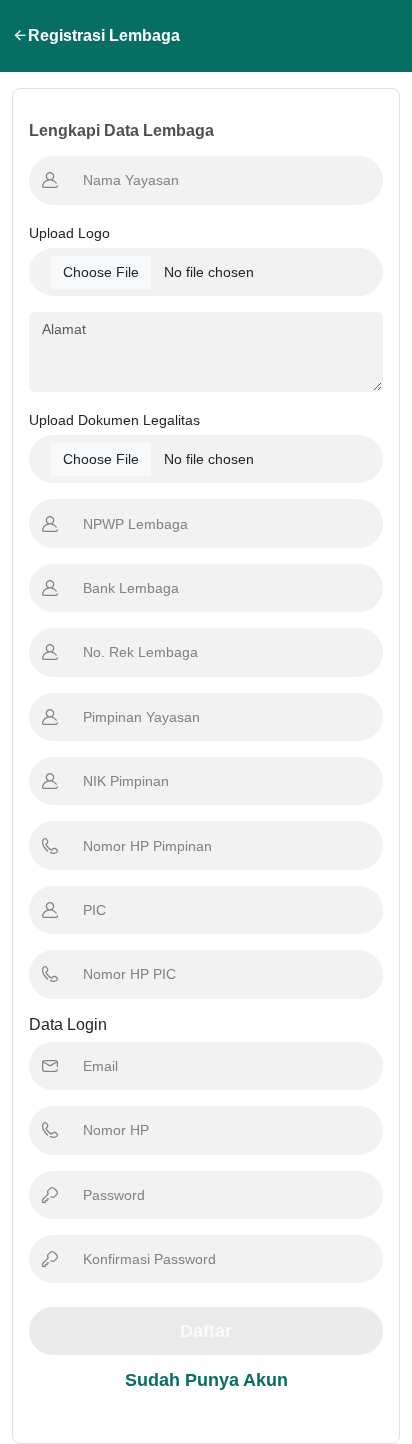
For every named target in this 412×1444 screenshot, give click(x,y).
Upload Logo (69, 233)
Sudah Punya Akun (206, 1380)
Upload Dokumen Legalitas (114, 420)
